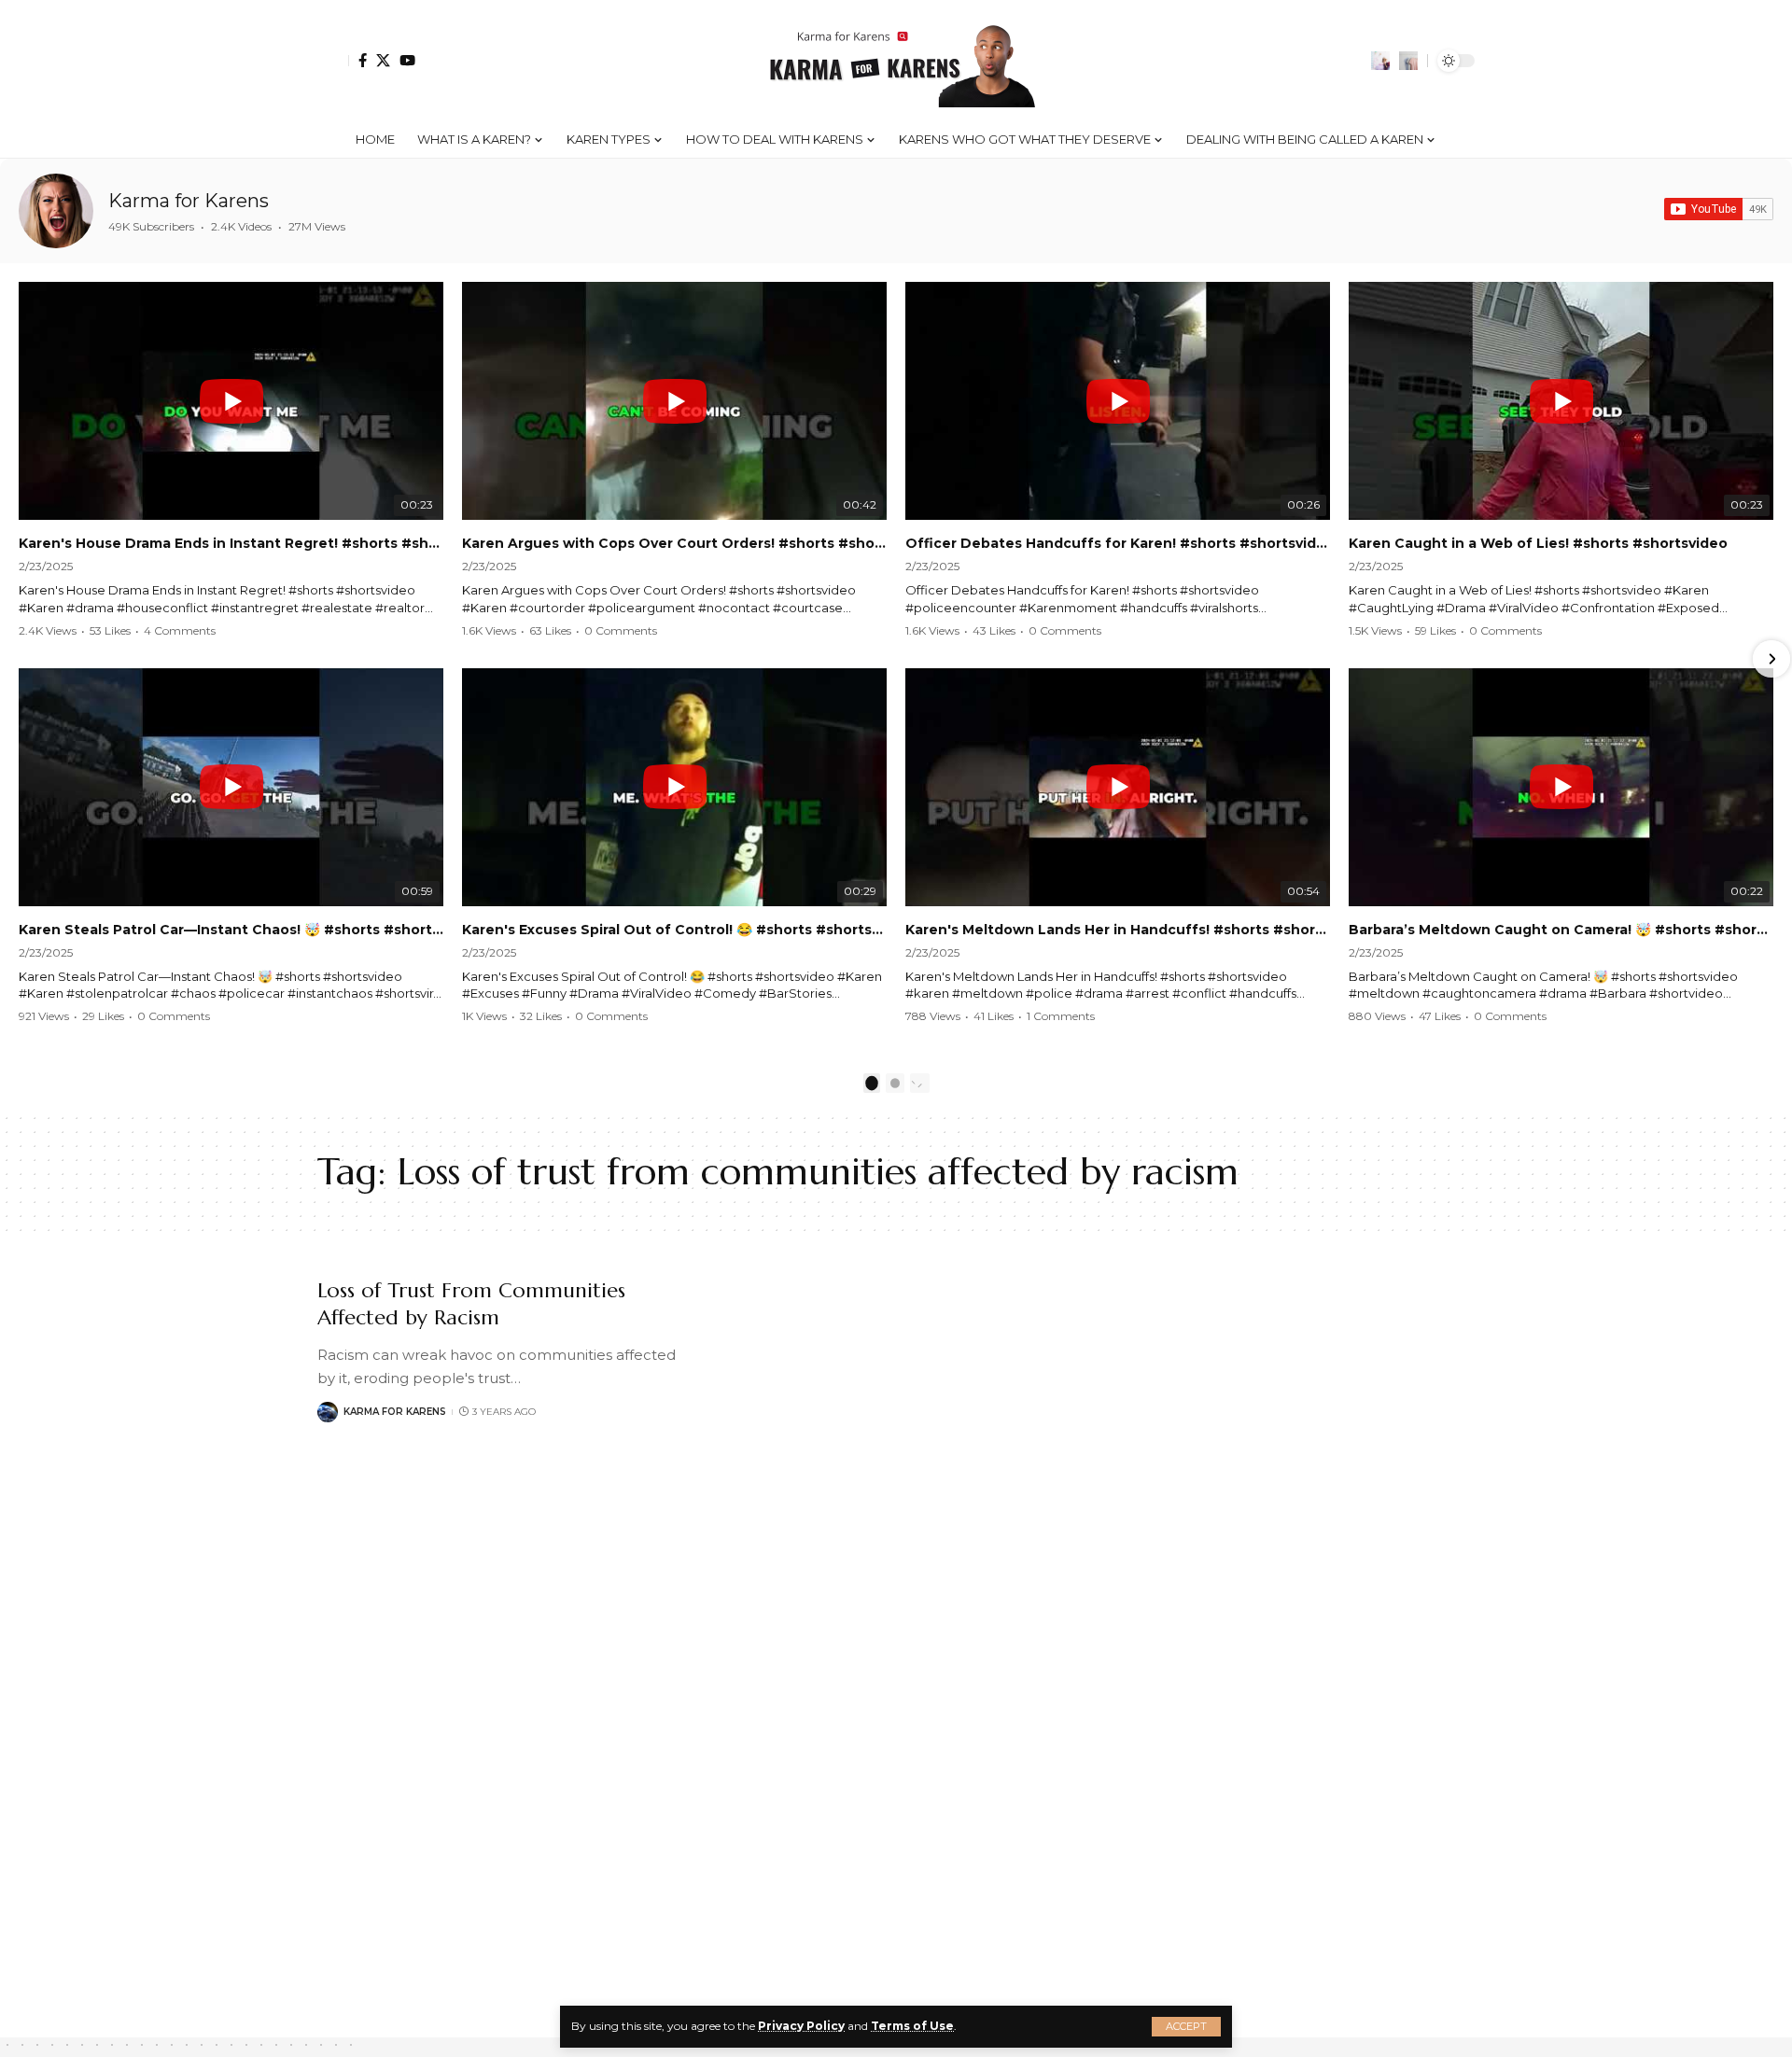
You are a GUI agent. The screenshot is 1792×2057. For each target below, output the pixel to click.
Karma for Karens (189, 201)
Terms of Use (912, 2026)
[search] (1408, 61)
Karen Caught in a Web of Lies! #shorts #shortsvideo (1538, 543)
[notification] (1380, 61)
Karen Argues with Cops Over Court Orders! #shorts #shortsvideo (674, 543)
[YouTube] (407, 60)
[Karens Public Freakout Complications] (896, 61)
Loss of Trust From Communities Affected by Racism (471, 1304)
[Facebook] (363, 60)
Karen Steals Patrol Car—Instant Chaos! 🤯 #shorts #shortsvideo (231, 930)
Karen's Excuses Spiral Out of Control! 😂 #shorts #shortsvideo (674, 930)
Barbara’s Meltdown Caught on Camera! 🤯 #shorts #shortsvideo (1561, 930)
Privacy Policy (801, 2026)
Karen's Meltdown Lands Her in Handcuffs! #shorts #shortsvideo (1118, 930)
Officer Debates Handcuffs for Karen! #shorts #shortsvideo (1118, 543)
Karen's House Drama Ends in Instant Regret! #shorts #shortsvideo (231, 543)
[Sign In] (333, 61)
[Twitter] (383, 60)
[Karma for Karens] (56, 211)
